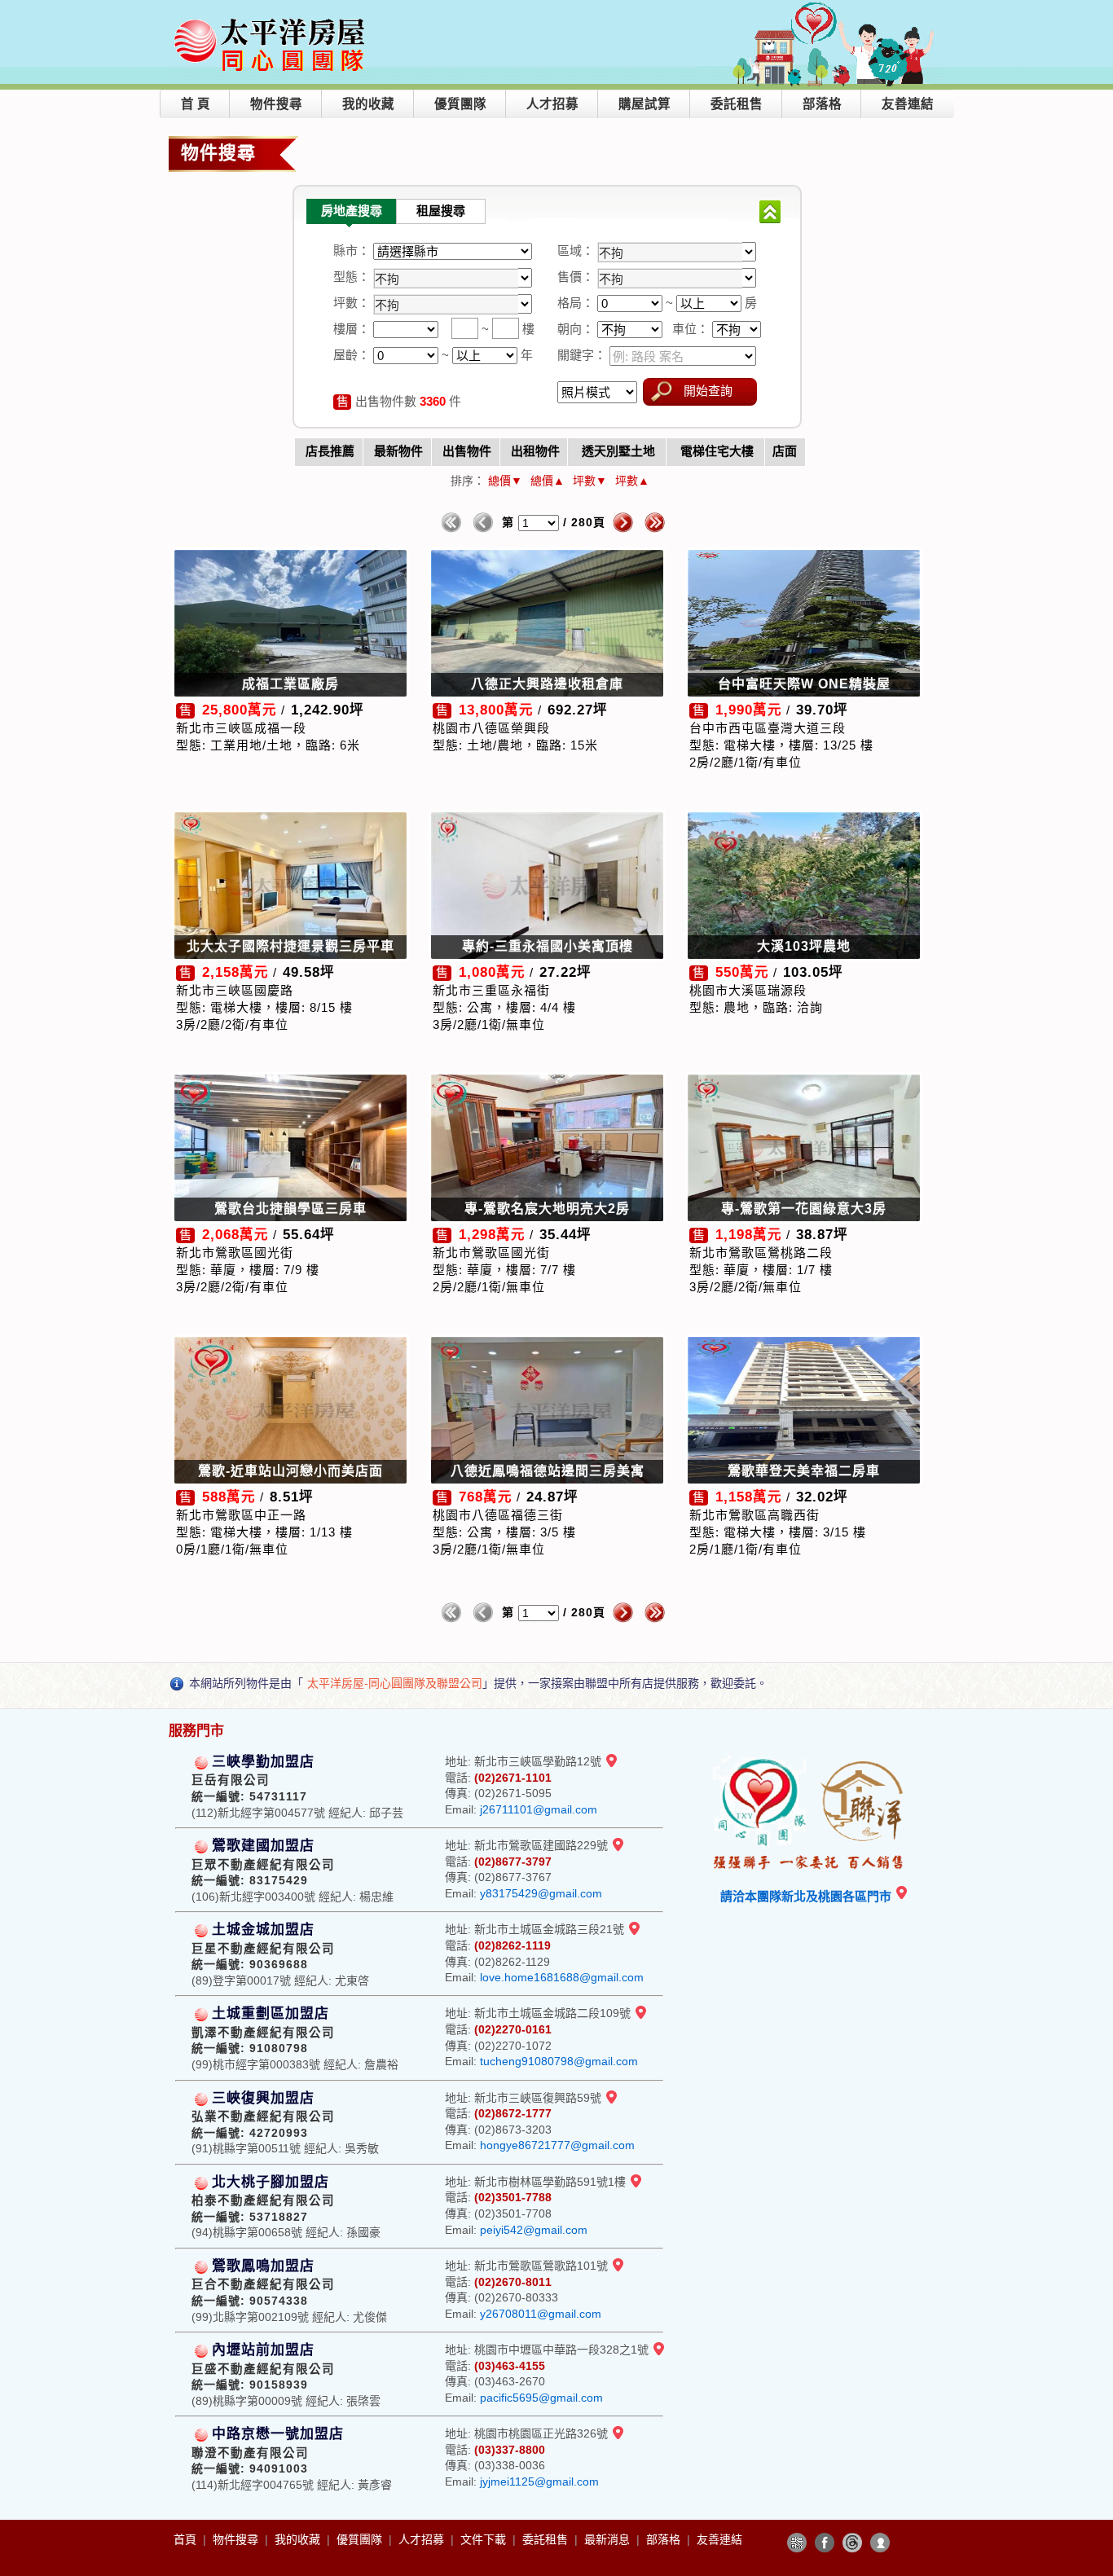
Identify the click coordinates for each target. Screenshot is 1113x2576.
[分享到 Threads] (852, 2543)
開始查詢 (708, 391)
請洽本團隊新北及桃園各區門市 (807, 1896)
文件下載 (485, 2539)
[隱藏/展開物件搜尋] (770, 212)
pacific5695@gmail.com (541, 2398)
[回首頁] (273, 19)
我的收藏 (368, 104)
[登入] (880, 2543)
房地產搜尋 (352, 211)
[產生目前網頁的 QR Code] (797, 2543)
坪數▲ (632, 481)
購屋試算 (644, 104)
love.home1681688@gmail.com (562, 1977)
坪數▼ (590, 481)
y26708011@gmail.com (541, 2314)
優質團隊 (460, 104)
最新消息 (609, 2539)
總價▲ (548, 481)
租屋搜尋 (441, 211)
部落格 (822, 104)
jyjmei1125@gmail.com (539, 2481)
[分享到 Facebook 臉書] (825, 2543)
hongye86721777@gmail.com (557, 2145)
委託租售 (737, 104)
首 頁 (196, 104)
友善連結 (908, 104)
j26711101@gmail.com (539, 1809)
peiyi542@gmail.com (534, 2230)
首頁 (187, 2539)
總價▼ (505, 481)
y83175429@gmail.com (541, 1893)
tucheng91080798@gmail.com (559, 2061)
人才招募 (552, 104)
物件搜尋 (276, 104)
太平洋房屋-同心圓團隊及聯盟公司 (395, 1683)
